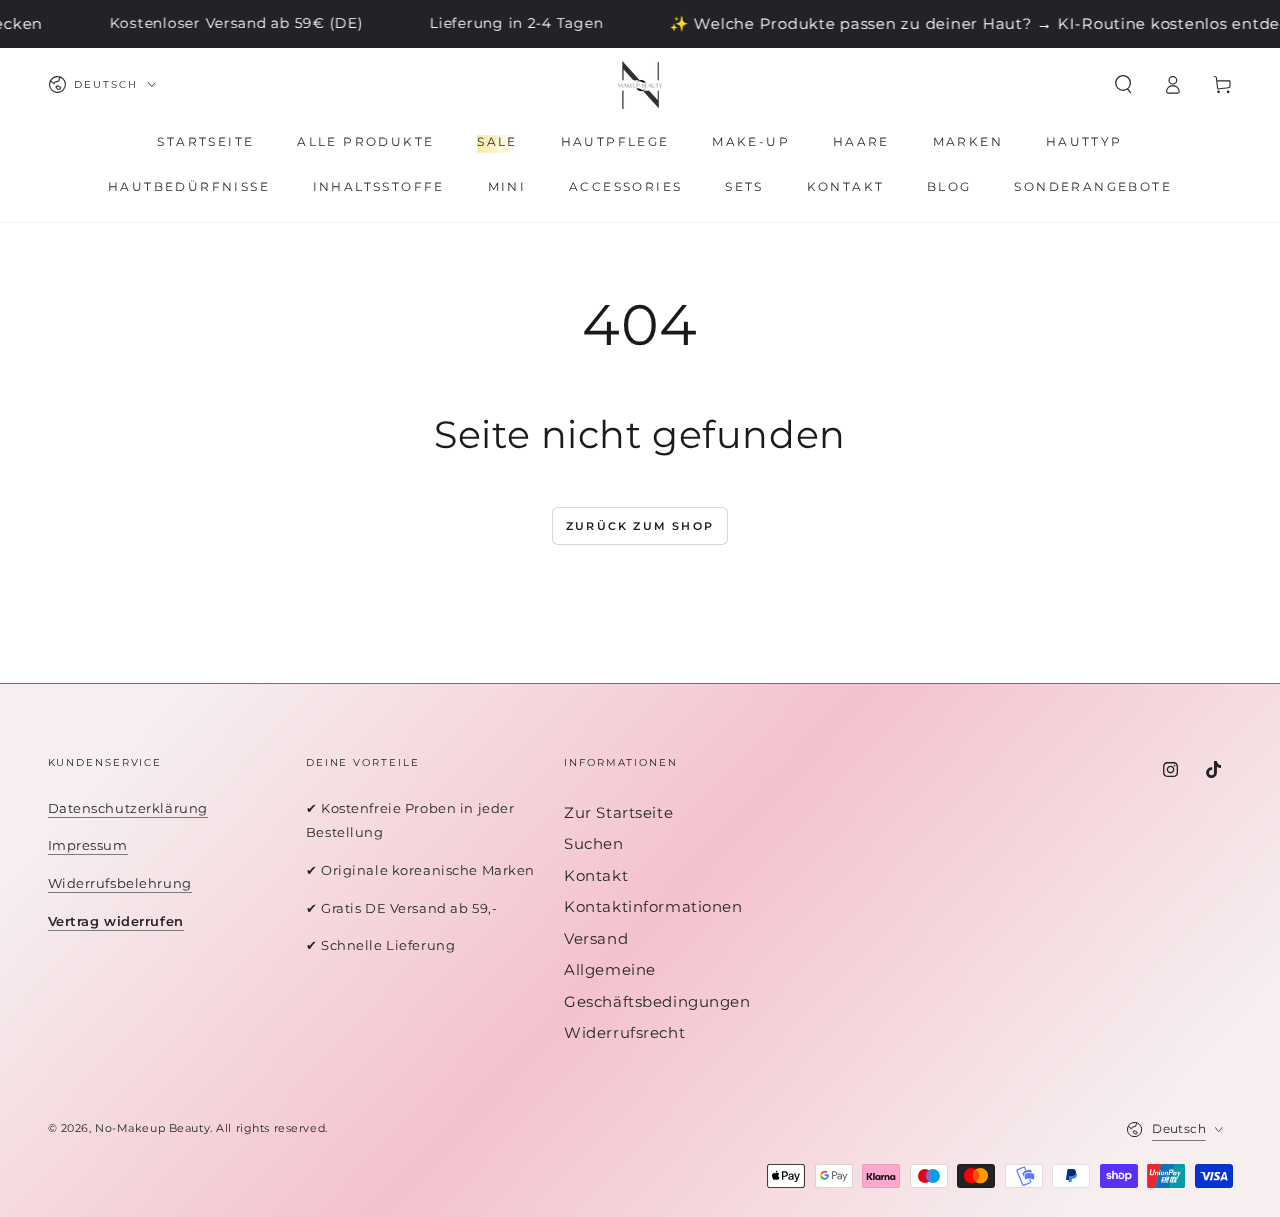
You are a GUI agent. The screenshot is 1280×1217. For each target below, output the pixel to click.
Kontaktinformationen (653, 906)
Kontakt (596, 875)
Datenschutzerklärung (128, 808)
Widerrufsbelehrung (120, 883)
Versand (596, 938)
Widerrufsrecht (624, 1032)
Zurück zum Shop (640, 526)
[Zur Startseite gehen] (640, 85)
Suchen (593, 843)
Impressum (88, 845)
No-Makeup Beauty (152, 1128)
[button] (1123, 85)
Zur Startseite (618, 812)
